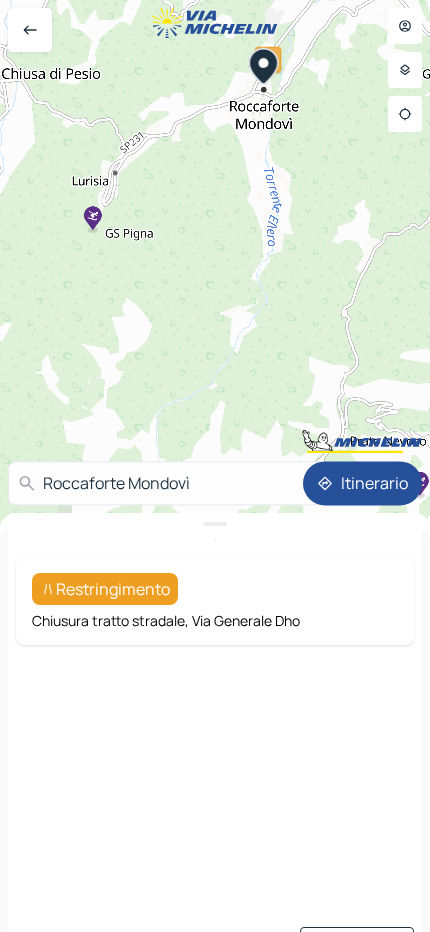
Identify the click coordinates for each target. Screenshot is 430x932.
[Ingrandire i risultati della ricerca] (215, 524)
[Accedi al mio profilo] (405, 26)
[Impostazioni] (405, 70)
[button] (264, 69)
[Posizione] (405, 114)
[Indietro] (30, 30)
